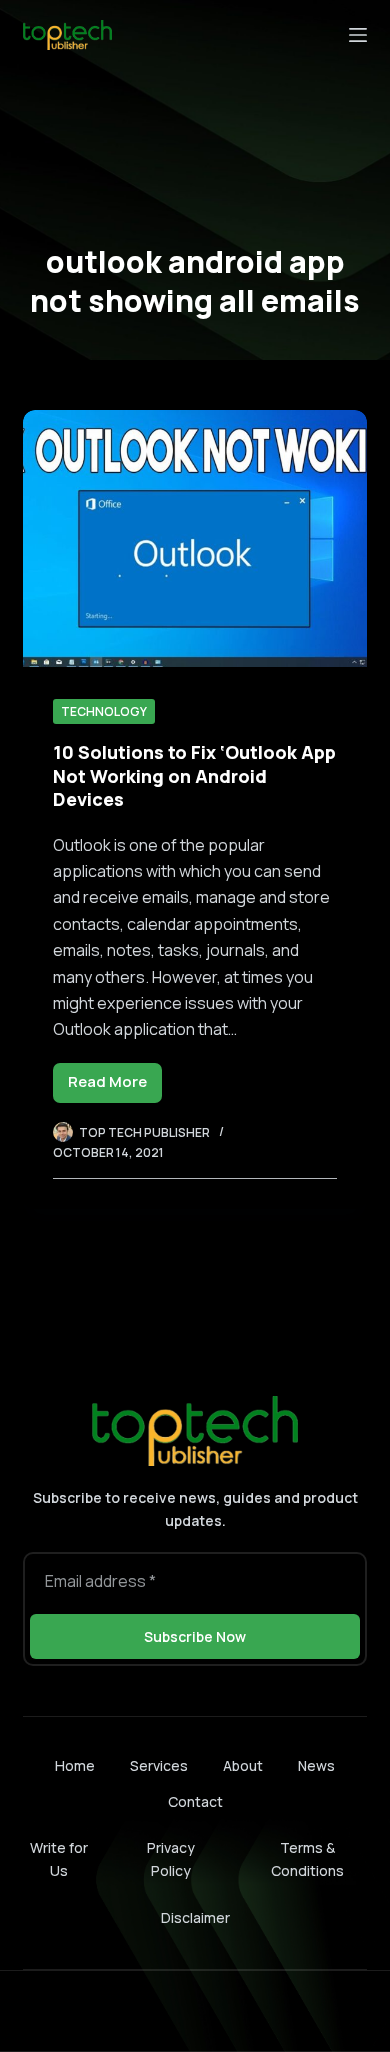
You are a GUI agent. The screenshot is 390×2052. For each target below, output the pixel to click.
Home (75, 1766)
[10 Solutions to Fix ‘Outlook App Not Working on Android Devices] (194, 538)
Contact (195, 1802)
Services (159, 1766)
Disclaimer (195, 1917)
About (243, 1766)
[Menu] (358, 35)
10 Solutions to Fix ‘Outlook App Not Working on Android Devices (194, 775)
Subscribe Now (195, 1636)
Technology (104, 711)
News (316, 1766)
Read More (115, 1086)
